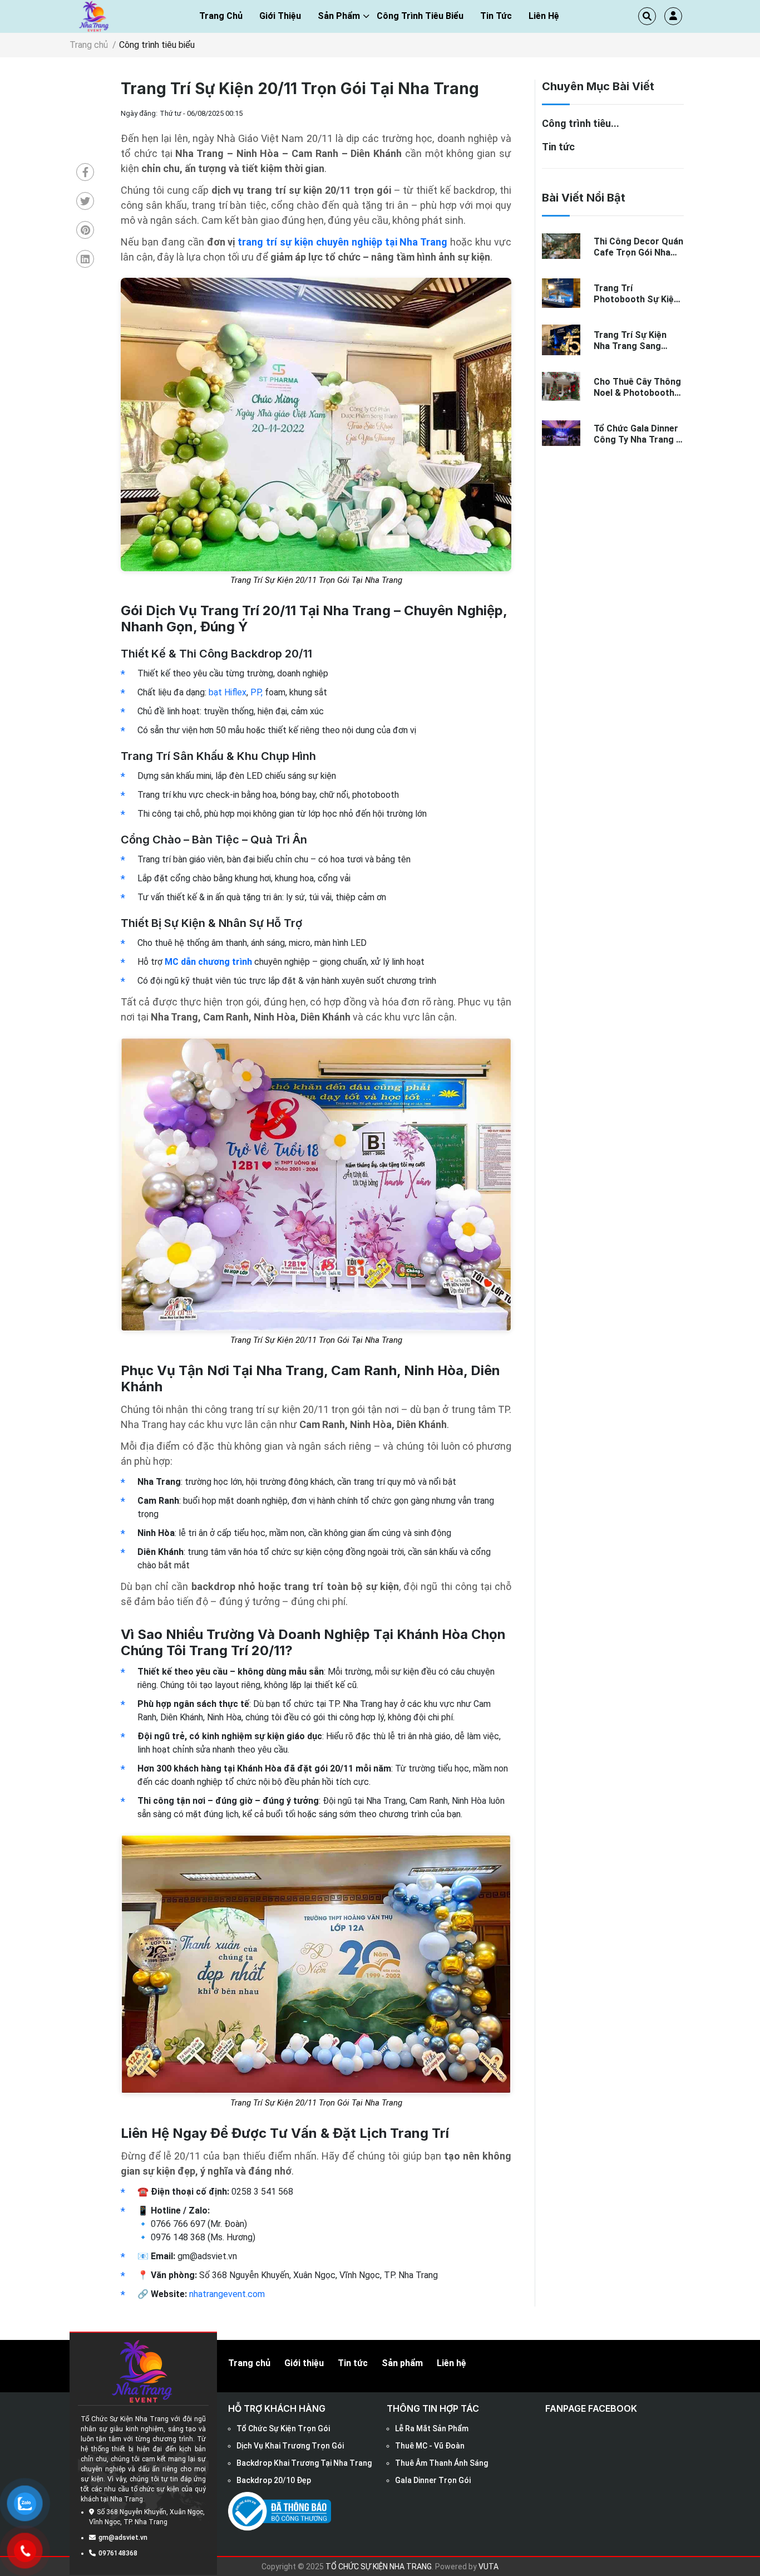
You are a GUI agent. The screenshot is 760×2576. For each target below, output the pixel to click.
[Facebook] (85, 173)
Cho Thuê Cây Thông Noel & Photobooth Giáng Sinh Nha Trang (639, 387)
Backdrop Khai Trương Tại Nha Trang (304, 2463)
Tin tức (496, 16)
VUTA (488, 2567)
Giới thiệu (304, 2363)
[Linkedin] (85, 260)
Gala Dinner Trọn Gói (433, 2480)
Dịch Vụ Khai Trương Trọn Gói (290, 2446)
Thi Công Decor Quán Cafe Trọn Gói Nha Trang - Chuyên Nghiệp (638, 247)
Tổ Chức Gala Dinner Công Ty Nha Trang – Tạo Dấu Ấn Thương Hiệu (638, 434)
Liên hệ (544, 16)
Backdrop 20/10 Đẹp (274, 2480)
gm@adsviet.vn (123, 2538)
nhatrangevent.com (227, 2294)
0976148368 (118, 2553)
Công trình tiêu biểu (420, 16)
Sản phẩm (339, 16)
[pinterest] (85, 231)
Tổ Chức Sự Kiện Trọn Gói (283, 2428)
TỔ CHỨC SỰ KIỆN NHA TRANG (379, 2567)
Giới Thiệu (280, 16)
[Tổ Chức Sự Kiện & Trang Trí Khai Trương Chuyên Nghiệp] (95, 16)
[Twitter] (85, 202)
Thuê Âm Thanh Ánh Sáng (441, 2463)
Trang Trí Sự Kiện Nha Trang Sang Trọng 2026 (630, 340)
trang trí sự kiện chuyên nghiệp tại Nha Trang (342, 242)
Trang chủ (221, 16)
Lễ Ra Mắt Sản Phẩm (432, 2428)
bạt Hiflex (228, 692)
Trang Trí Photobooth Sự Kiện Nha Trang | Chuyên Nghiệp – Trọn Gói (636, 293)
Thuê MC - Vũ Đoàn (430, 2446)
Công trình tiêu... (581, 123)
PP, (256, 692)
